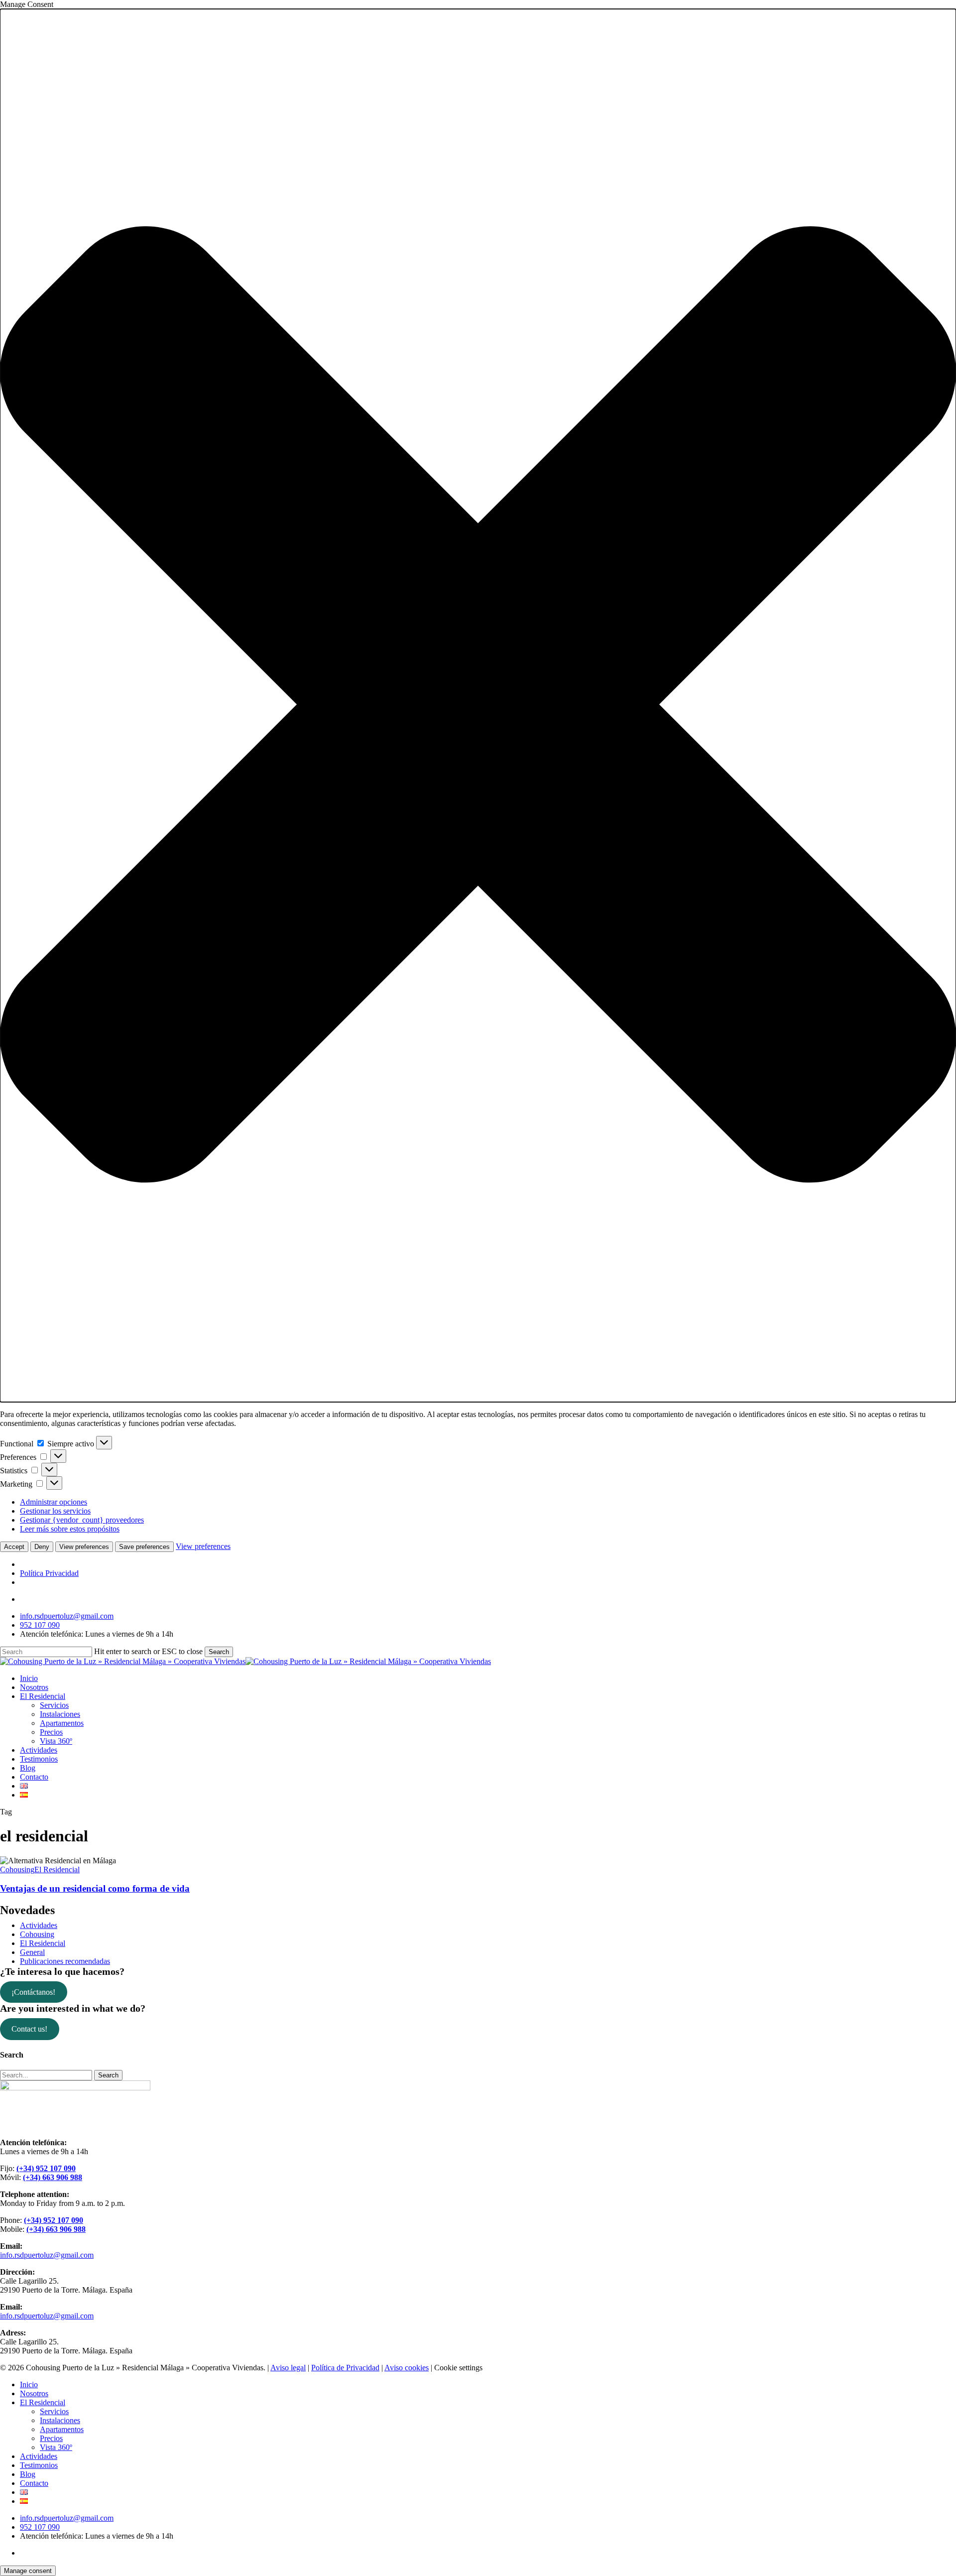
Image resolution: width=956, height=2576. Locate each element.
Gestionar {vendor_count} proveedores (82, 1520)
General (32, 1952)
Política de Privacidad (345, 2368)
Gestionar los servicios (55, 1511)
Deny (42, 1547)
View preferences (84, 1547)
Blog (28, 2474)
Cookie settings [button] (458, 2368)
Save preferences (144, 1547)
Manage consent (28, 2571)
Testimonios (39, 2465)
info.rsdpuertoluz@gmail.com (47, 2255)
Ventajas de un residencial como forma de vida (95, 1888)
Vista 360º (56, 2447)
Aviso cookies (407, 2368)
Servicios (54, 2411)
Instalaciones (60, 2420)
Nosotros (34, 2393)
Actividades (39, 1925)
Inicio (29, 2384)
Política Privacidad (49, 1573)
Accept (14, 1547)
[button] (478, 706)
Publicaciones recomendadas (65, 1961)
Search (219, 1652)
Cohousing (17, 1869)
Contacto (34, 2483)
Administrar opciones (54, 1502)
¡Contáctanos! (33, 1992)
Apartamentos (62, 2429)
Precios (51, 2438)
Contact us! (29, 2029)
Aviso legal (288, 2368)
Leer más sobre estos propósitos (70, 1529)
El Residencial (57, 1869)
